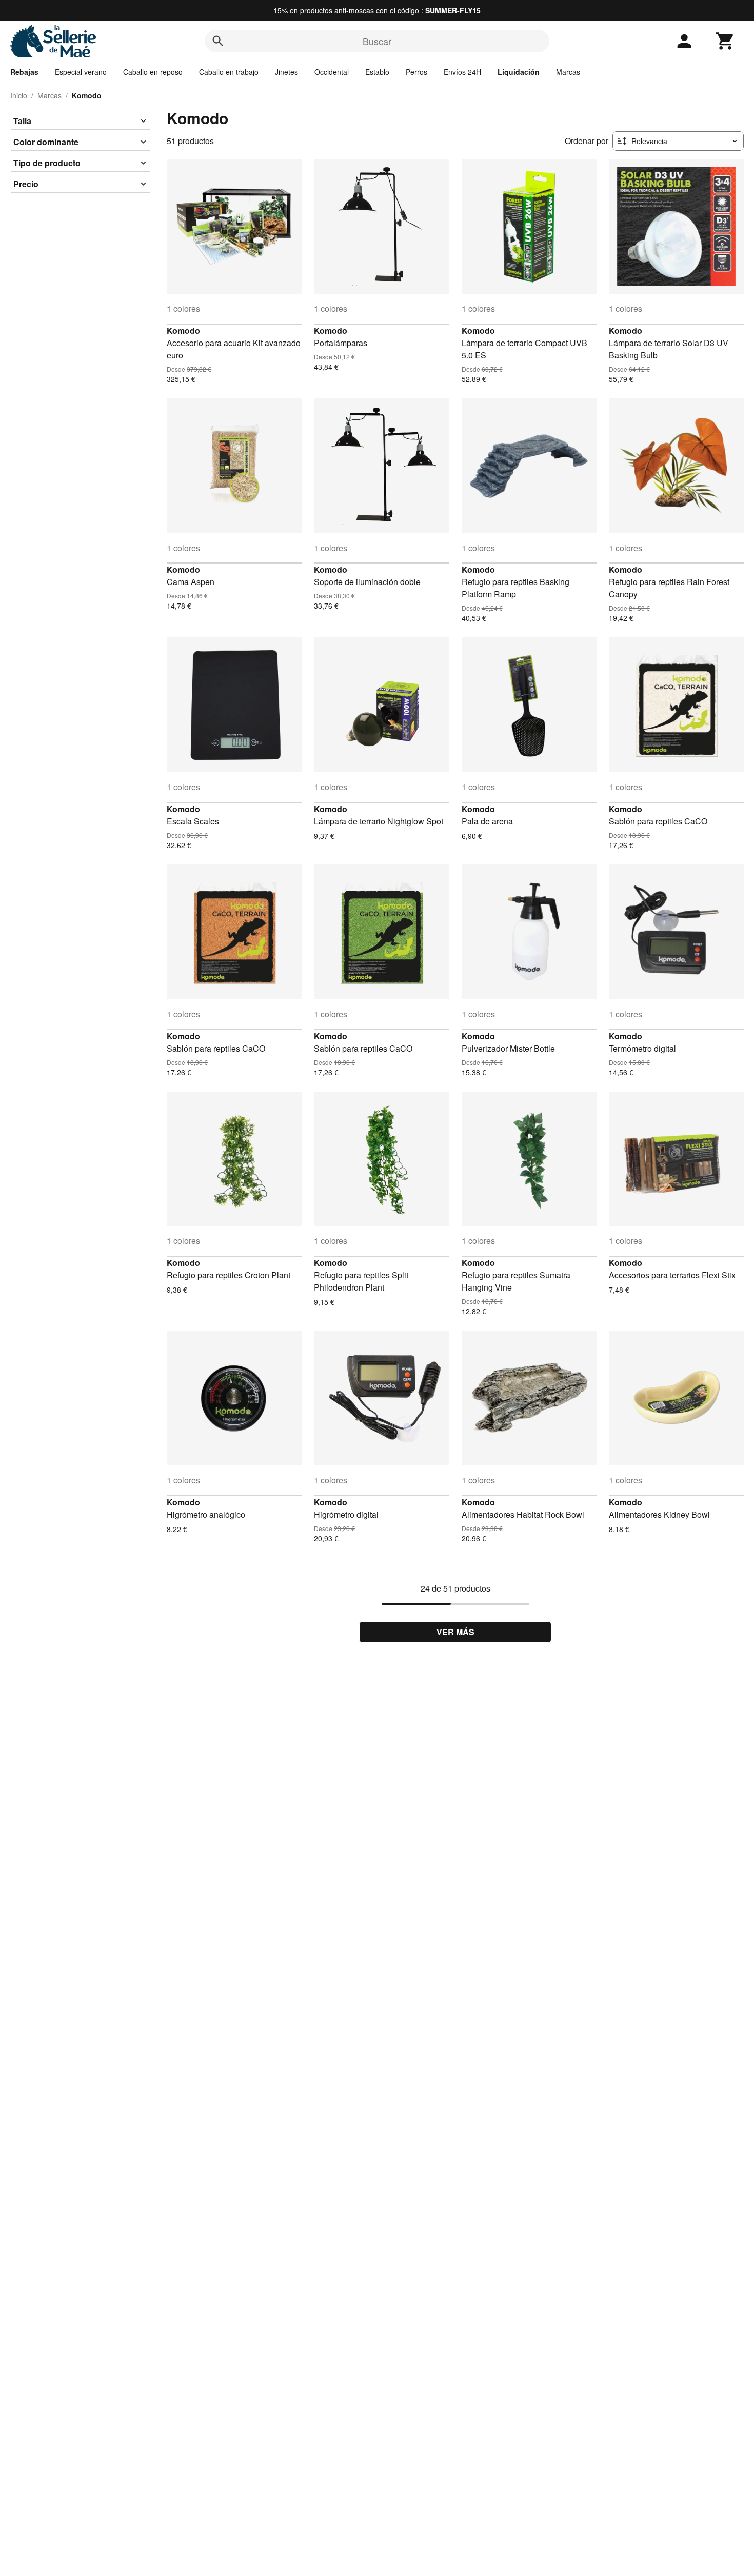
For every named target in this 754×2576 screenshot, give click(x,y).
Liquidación (519, 72)
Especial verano (81, 72)
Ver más (455, 1632)
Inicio (19, 95)
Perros (416, 72)
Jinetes (286, 72)
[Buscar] (218, 41)
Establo (377, 72)
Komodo (183, 330)
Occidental (332, 72)
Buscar (377, 41)
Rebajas (24, 72)
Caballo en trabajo (229, 72)
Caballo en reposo (153, 72)
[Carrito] (725, 41)
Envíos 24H (462, 72)
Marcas (568, 72)
